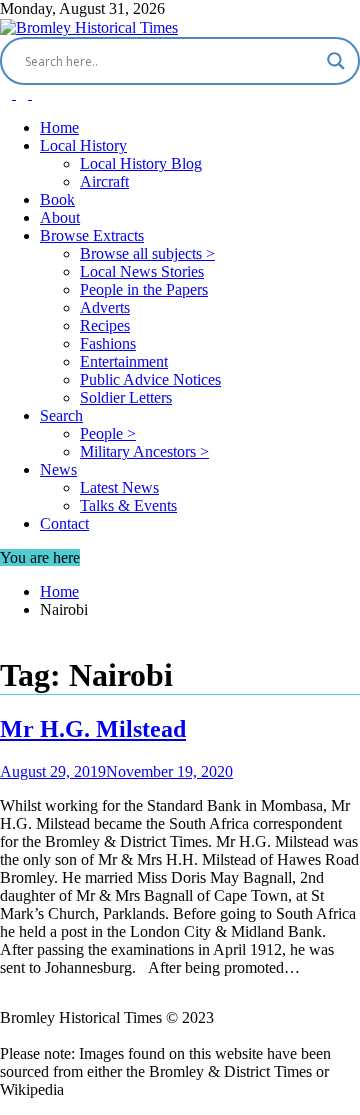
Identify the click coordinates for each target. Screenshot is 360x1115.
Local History (83, 145)
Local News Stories (142, 271)
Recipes (105, 325)
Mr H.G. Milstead (93, 729)
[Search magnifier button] (336, 61)
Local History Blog (141, 163)
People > (108, 433)
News (58, 469)
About (60, 217)
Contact (64, 523)
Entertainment (124, 361)
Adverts (105, 307)
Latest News (119, 487)
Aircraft (104, 181)
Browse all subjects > (147, 253)
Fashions (108, 343)
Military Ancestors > (144, 451)
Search (61, 415)
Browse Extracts (92, 235)
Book (57, 199)
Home (59, 127)
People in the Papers (144, 289)
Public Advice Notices (150, 379)
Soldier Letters (126, 397)
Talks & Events (128, 505)
